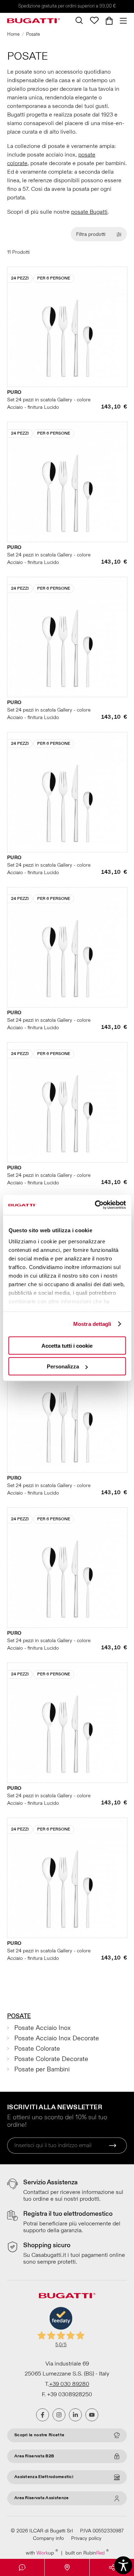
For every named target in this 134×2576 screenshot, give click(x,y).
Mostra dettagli (92, 1324)
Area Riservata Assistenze (42, 2498)
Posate (19, 2016)
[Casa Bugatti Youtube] (92, 2415)
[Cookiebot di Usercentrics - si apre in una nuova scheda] (95, 1205)
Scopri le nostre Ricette (39, 2435)
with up (42, 2553)
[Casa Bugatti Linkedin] (75, 2415)
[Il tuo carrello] (109, 21)
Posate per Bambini (42, 2069)
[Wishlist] (94, 20)
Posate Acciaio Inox (43, 2028)
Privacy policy (86, 2538)
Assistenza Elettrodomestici (44, 2477)
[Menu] (121, 21)
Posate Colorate (37, 2049)
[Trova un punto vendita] (67, 2567)
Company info (48, 2538)
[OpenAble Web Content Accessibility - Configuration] (123, 2565)
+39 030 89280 (69, 2384)
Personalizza (63, 1366)
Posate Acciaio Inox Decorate (57, 2038)
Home (13, 34)
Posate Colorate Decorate (51, 2059)
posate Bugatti (89, 212)
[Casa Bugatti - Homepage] (34, 21)
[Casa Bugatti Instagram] (59, 2415)
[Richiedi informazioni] (22, 2567)
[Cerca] (79, 20)
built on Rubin (87, 2553)
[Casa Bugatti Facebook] (43, 2415)
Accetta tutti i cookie (67, 1345)
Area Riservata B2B (34, 2456)
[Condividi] (112, 2567)
